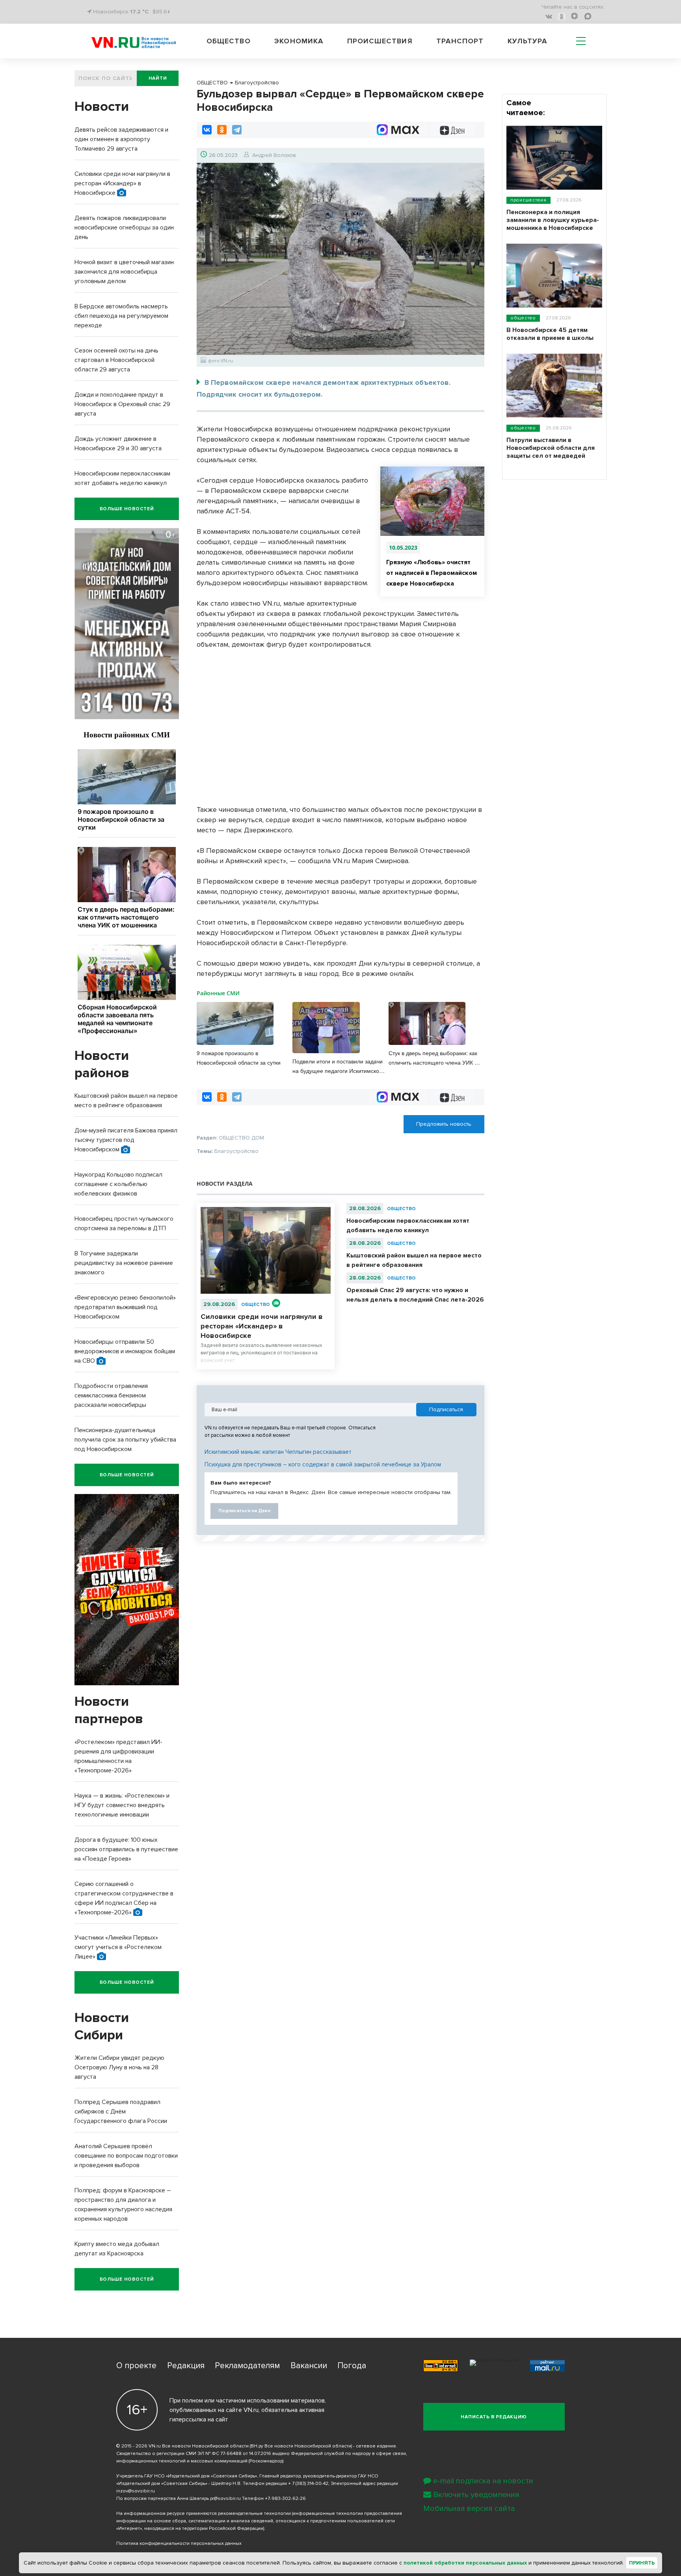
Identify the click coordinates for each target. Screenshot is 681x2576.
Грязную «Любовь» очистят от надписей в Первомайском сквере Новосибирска (432, 573)
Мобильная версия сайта (469, 2509)
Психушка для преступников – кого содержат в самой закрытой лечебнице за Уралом (323, 1464)
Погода (352, 2366)
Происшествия (380, 41)
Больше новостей (127, 509)
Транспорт (460, 41)
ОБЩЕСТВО (256, 1305)
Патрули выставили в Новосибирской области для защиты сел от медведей (551, 448)
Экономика (299, 41)
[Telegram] (237, 130)
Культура (527, 41)
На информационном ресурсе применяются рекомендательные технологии (204, 2514)
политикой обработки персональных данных (465, 2563)
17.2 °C (139, 12)
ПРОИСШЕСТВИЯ (528, 200)
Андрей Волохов (274, 155)
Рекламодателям (247, 2366)
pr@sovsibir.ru (225, 2499)
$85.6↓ (161, 12)
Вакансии (309, 2366)
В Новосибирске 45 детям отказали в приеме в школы (550, 334)
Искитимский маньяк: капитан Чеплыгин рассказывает (278, 1452)
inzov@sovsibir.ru (136, 2491)
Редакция (186, 2366)
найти (158, 78)
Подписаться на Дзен (244, 1511)
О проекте (136, 2366)
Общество (229, 41)
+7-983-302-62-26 (285, 2499)
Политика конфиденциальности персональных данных (179, 2543)
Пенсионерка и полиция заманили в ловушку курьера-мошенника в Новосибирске (553, 220)
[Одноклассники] (222, 130)
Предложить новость (444, 1124)
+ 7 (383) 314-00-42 (308, 2484)
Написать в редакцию (494, 2417)
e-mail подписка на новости (483, 2481)
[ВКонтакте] (207, 130)
